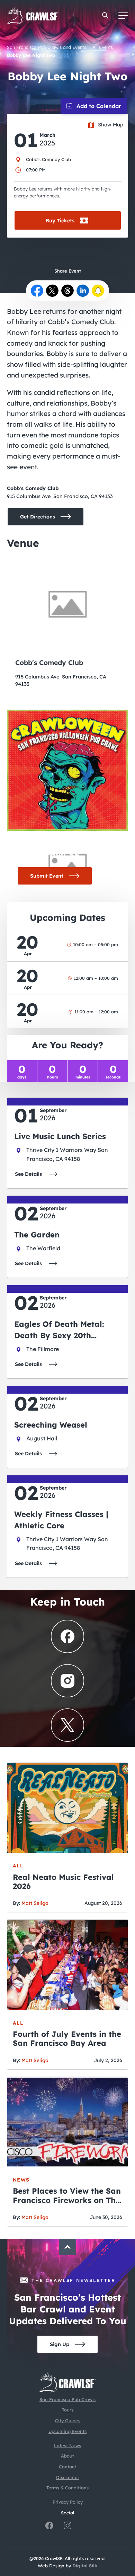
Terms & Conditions (67, 2488)
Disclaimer (68, 2477)
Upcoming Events (67, 2431)
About (67, 2456)
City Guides (68, 2420)
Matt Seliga (35, 1903)
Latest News (67, 2445)
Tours (68, 2410)
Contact (67, 2467)
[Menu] (123, 16)
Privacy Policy (68, 2502)
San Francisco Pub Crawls (67, 2399)
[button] (105, 15)
